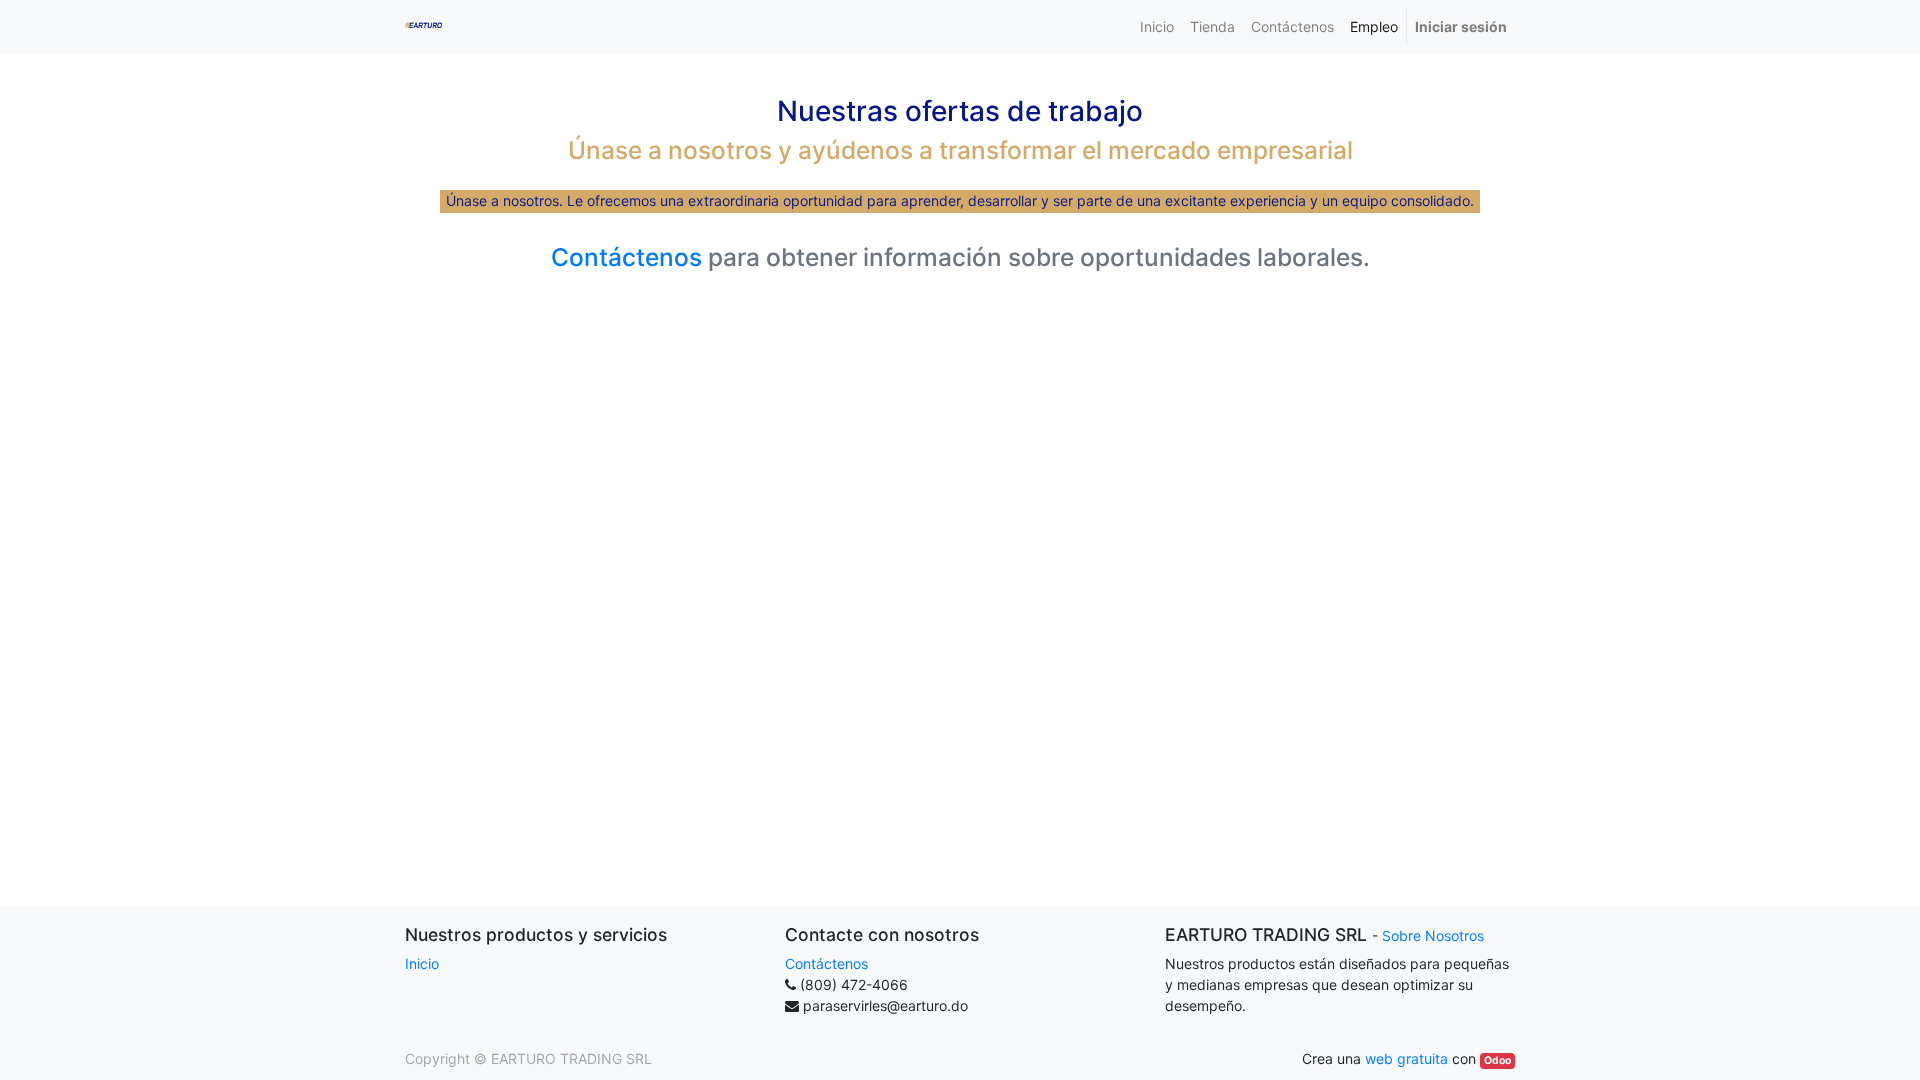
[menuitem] (1157, 26)
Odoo (1497, 1060)
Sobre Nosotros (1433, 935)
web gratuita (1406, 1058)
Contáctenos (626, 257)
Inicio (422, 963)
